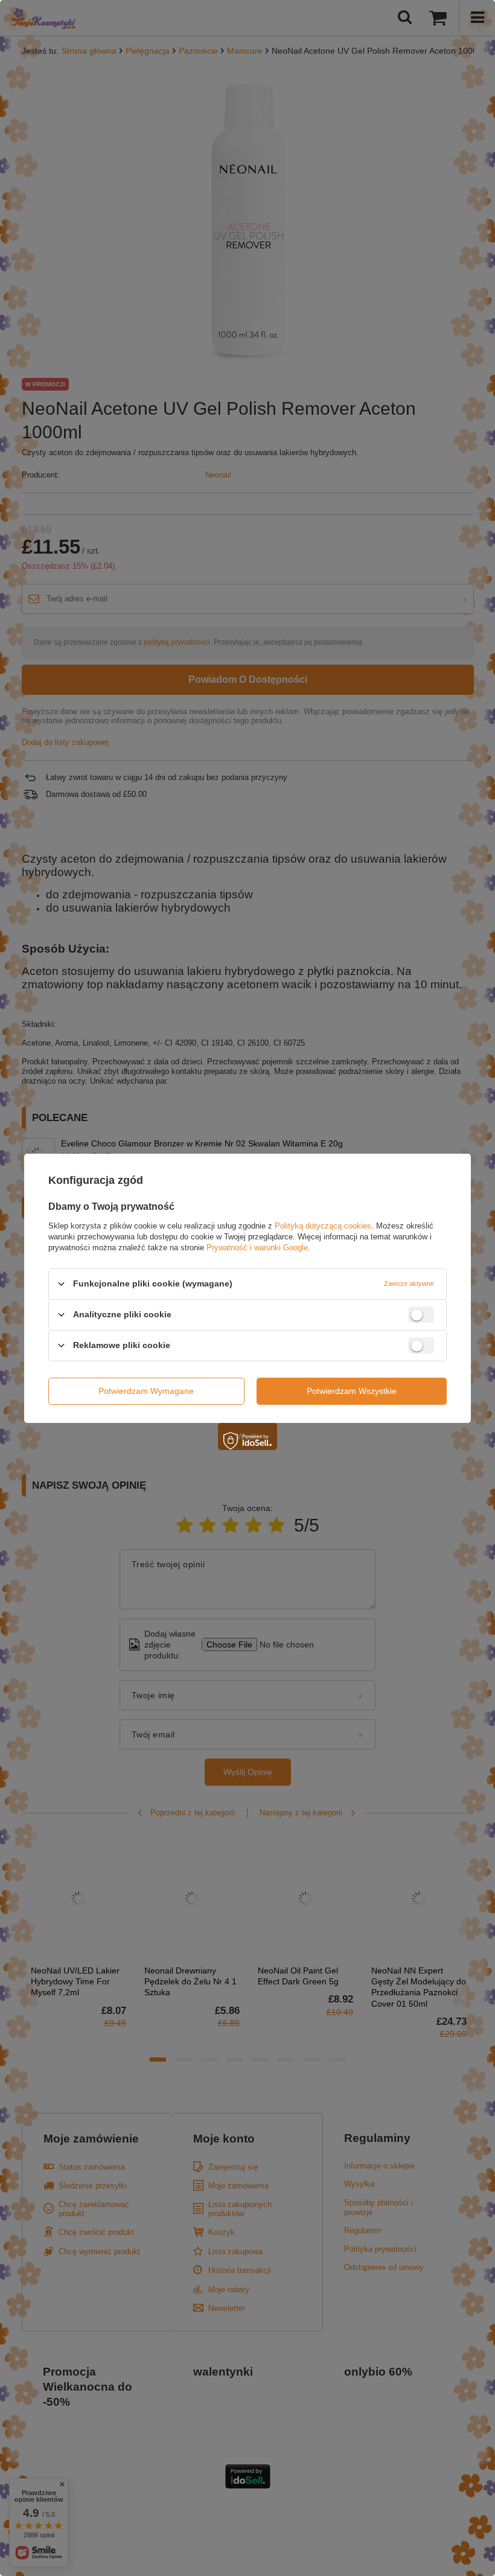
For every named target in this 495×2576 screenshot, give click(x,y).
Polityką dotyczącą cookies (323, 1225)
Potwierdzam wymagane (146, 1391)
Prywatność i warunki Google (257, 1247)
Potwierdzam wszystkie (352, 1391)
